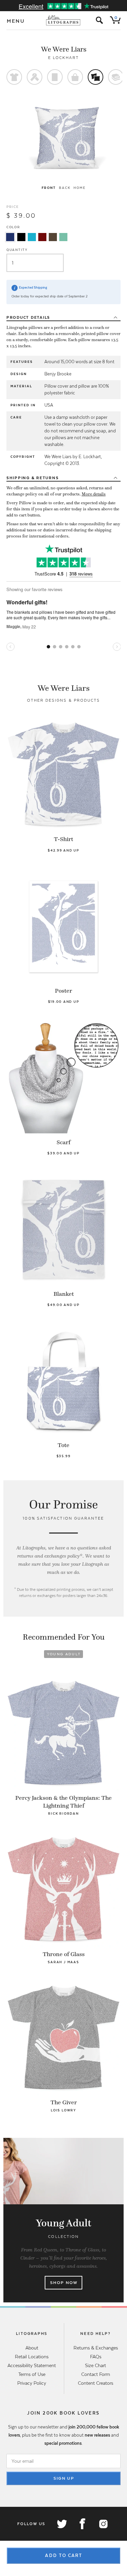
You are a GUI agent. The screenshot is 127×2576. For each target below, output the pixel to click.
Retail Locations (32, 2357)
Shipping (33, 478)
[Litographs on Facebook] (82, 2524)
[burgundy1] (42, 237)
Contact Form (96, 2374)
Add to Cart (64, 2555)
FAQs (96, 2357)
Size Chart (96, 2365)
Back (65, 188)
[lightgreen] (63, 237)
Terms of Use (32, 2374)
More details (94, 494)
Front (49, 188)
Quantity (17, 250)
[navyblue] (10, 237)
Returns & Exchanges (96, 2348)
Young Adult (64, 1654)
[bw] (21, 237)
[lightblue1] (32, 237)
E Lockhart (63, 58)
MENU (16, 21)
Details (28, 317)
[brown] (53, 237)
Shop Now (64, 2283)
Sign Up (64, 2478)
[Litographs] (63, 20)
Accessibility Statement (32, 2365)
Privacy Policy (32, 2383)
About (32, 2348)
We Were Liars (64, 49)
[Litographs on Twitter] (62, 2524)
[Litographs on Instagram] (103, 2524)
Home (79, 188)
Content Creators (96, 2383)
